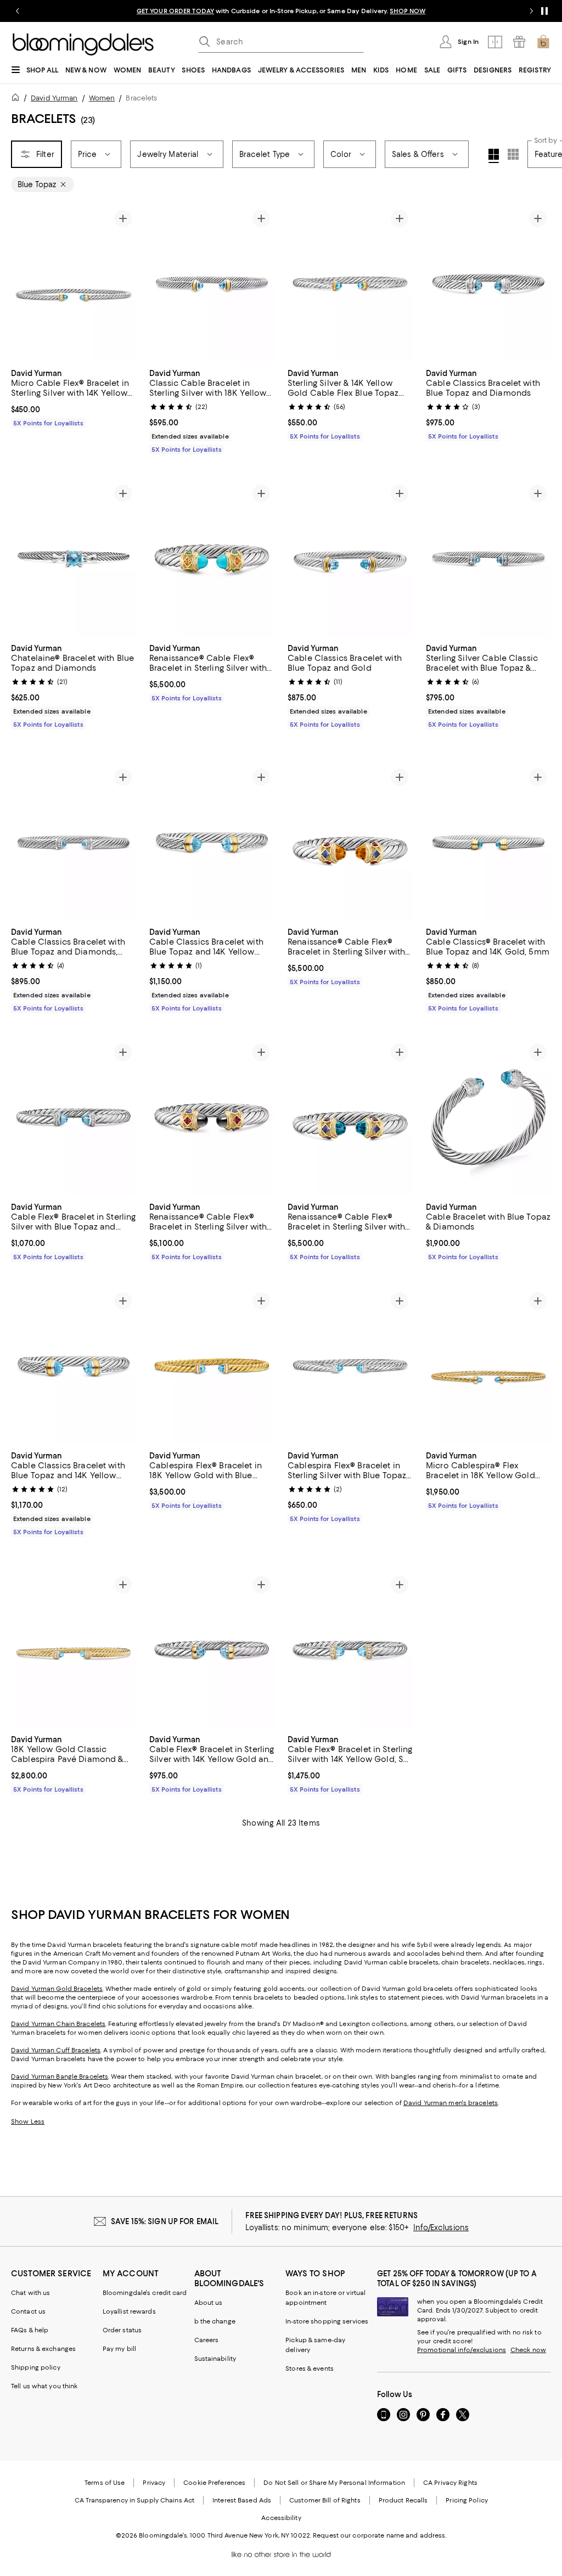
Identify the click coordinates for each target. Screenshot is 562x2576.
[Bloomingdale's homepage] (18, 99)
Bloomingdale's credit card (145, 2293)
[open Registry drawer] (519, 42)
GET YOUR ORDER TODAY (175, 11)
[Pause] (544, 11)
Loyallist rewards (129, 2312)
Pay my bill (119, 2349)
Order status (122, 2331)
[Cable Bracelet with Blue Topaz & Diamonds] (488, 1117)
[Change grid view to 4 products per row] (494, 156)
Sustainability (215, 2359)
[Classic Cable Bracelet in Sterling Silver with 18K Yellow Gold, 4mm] (212, 284)
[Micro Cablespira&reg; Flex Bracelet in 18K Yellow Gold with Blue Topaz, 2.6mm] (488, 1366)
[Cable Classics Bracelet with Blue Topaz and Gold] (350, 559)
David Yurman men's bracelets (451, 2103)
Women (102, 98)
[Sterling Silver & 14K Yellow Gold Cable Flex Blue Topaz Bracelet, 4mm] (350, 284)
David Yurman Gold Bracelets (57, 1989)
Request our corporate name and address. (380, 2536)
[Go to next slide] (531, 11)
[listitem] (281, 11)
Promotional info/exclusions (462, 2350)
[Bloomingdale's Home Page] (83, 44)
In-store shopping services (327, 2322)
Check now (528, 2350)
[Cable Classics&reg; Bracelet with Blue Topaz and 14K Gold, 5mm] (488, 842)
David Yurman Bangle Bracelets (60, 2077)
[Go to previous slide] (18, 11)
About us (209, 2303)
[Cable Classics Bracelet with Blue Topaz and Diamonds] (488, 284)
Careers (207, 2341)
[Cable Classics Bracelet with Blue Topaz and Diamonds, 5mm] (74, 842)
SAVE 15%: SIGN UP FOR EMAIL (165, 2222)
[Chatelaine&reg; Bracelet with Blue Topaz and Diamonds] (74, 559)
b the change (215, 2322)
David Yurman (54, 98)
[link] (74, 397)
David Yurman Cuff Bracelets (56, 2051)
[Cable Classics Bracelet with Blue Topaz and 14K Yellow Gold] (212, 842)
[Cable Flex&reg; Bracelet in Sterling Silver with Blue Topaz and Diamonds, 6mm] (74, 1117)
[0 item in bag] (543, 42)
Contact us (28, 2312)
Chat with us (30, 2293)
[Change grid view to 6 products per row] (513, 154)
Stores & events (310, 2369)
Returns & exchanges (43, 2349)
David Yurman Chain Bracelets (58, 2024)
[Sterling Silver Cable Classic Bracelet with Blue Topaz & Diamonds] (488, 559)
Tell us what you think (44, 2387)
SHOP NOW (408, 11)
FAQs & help (30, 2331)
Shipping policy (36, 2368)
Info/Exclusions (441, 2228)
